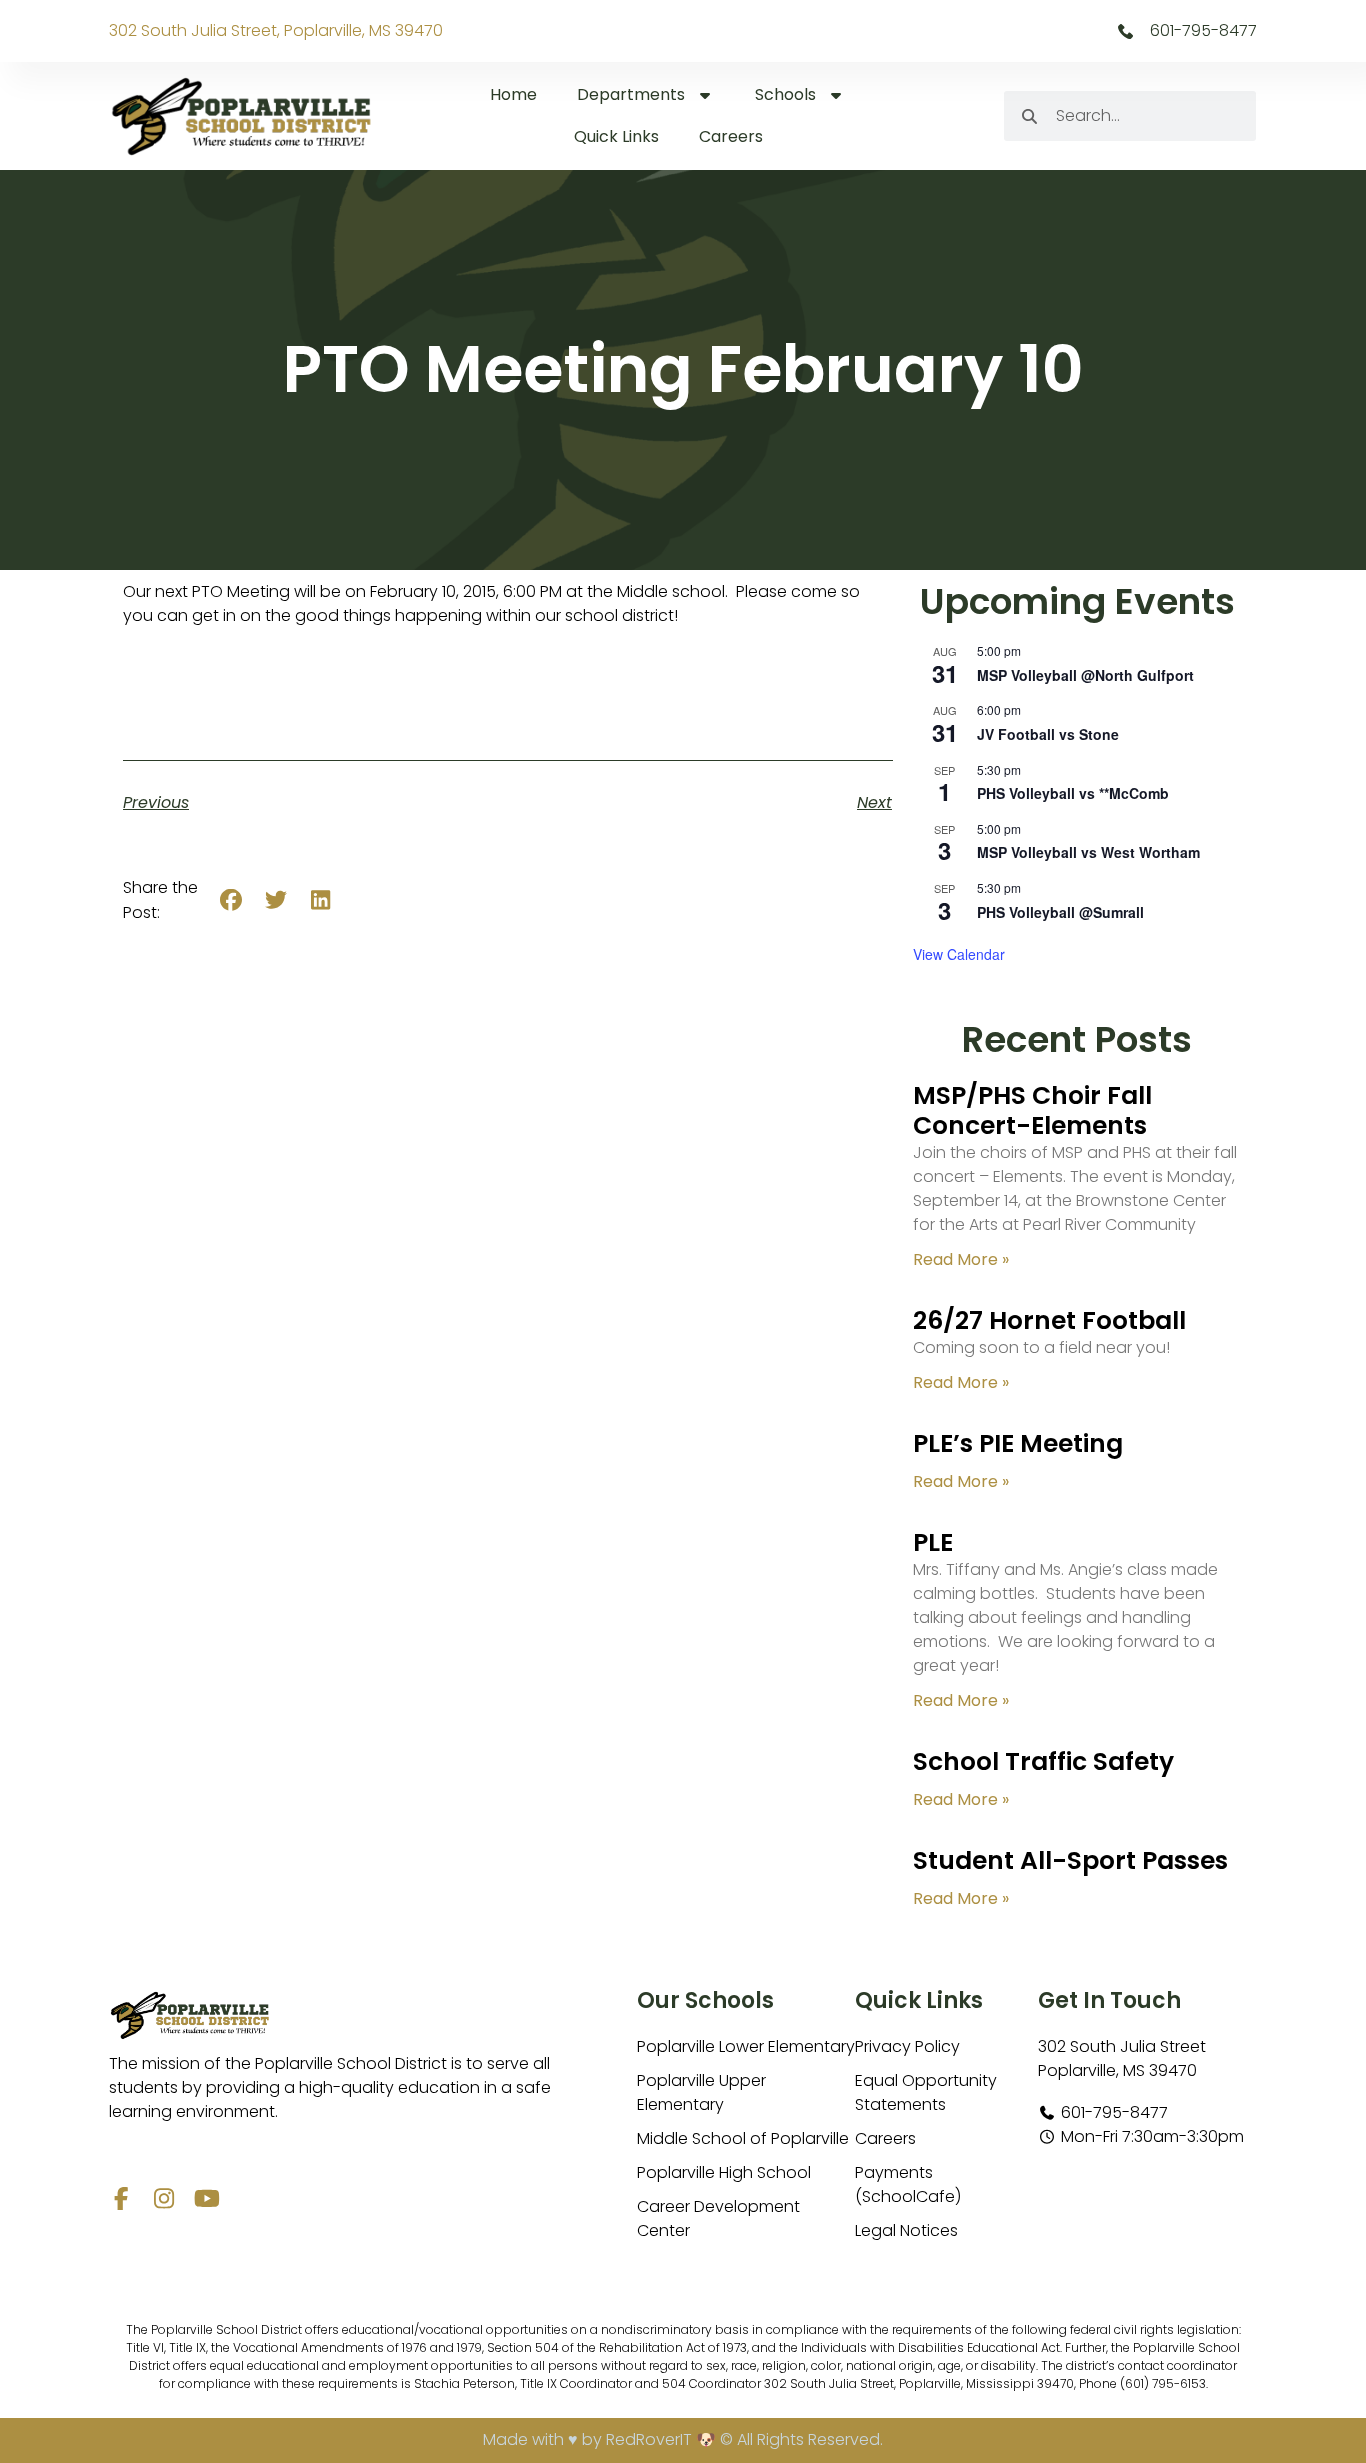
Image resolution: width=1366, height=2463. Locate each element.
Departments (631, 94)
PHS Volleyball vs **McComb (1073, 793)
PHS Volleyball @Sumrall (1060, 912)
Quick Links (616, 136)
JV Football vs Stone (1048, 734)
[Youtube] (206, 2198)
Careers (731, 136)
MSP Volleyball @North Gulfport (1085, 675)
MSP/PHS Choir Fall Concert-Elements (1032, 1110)
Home (513, 94)
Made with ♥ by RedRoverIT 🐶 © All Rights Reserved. (683, 2439)
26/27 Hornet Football (1049, 1320)
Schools (785, 94)
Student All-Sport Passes (1070, 1860)
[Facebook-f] (120, 2198)
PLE (933, 1542)
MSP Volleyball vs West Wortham (1088, 852)
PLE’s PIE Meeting (1018, 1443)
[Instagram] (163, 2198)
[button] (231, 900)
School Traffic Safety (1043, 1761)
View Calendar (959, 954)
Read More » (961, 1259)
